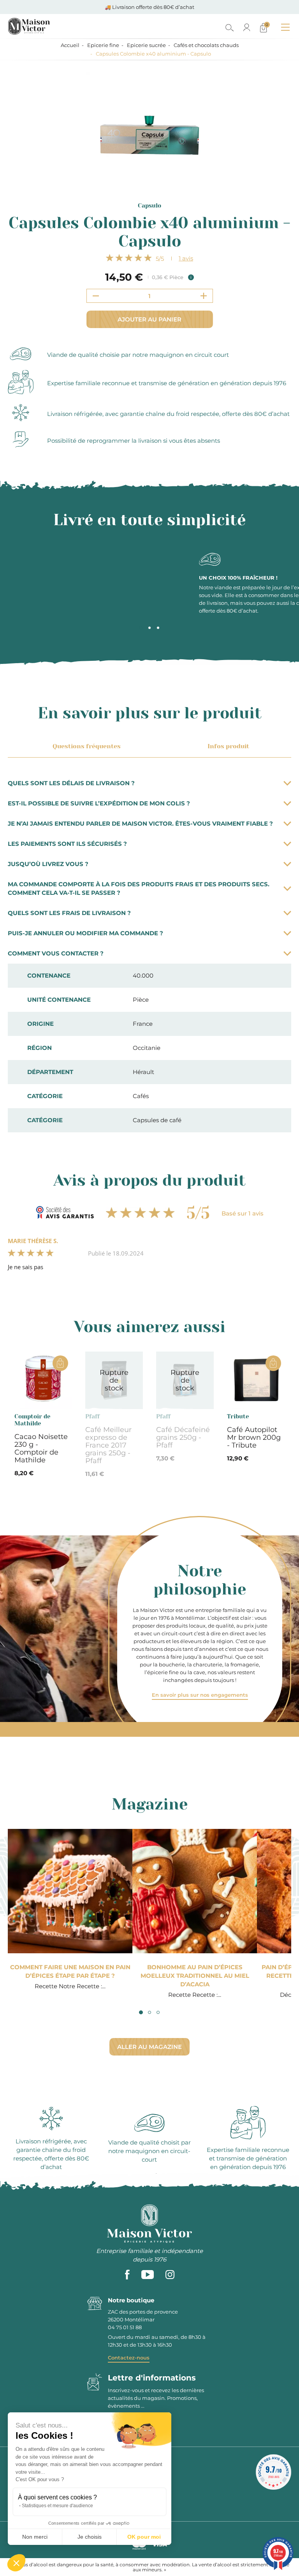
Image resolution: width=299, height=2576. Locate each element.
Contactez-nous (129, 2358)
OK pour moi (144, 2537)
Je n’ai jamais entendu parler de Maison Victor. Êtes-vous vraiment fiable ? (140, 823)
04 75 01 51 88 (125, 2327)
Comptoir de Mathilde (32, 1420)
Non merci (35, 2537)
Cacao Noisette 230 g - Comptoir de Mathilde (41, 1448)
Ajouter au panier (149, 319)
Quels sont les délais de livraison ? (71, 783)
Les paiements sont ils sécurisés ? (67, 844)
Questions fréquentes (87, 746)
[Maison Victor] (63, 26)
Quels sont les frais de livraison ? (69, 913)
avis (186, 258)
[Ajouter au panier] (60, 1363)
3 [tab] (158, 628)
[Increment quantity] (204, 296)
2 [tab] (149, 628)
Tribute (238, 1416)
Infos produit (228, 746)
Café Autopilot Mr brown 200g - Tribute (254, 1437)
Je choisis (90, 2537)
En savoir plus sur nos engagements (200, 1695)
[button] (16, 2563)
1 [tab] (141, 628)
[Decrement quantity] (96, 296)
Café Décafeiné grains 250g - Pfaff (183, 1437)
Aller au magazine (149, 2047)
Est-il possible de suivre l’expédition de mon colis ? (99, 803)
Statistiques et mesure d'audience (57, 2506)
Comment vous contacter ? (56, 953)
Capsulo (149, 206)
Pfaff (92, 1416)
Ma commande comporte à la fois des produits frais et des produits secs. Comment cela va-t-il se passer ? (139, 888)
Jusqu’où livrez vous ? (48, 864)
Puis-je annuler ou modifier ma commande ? (85, 933)
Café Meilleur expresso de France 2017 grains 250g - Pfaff (108, 1445)
